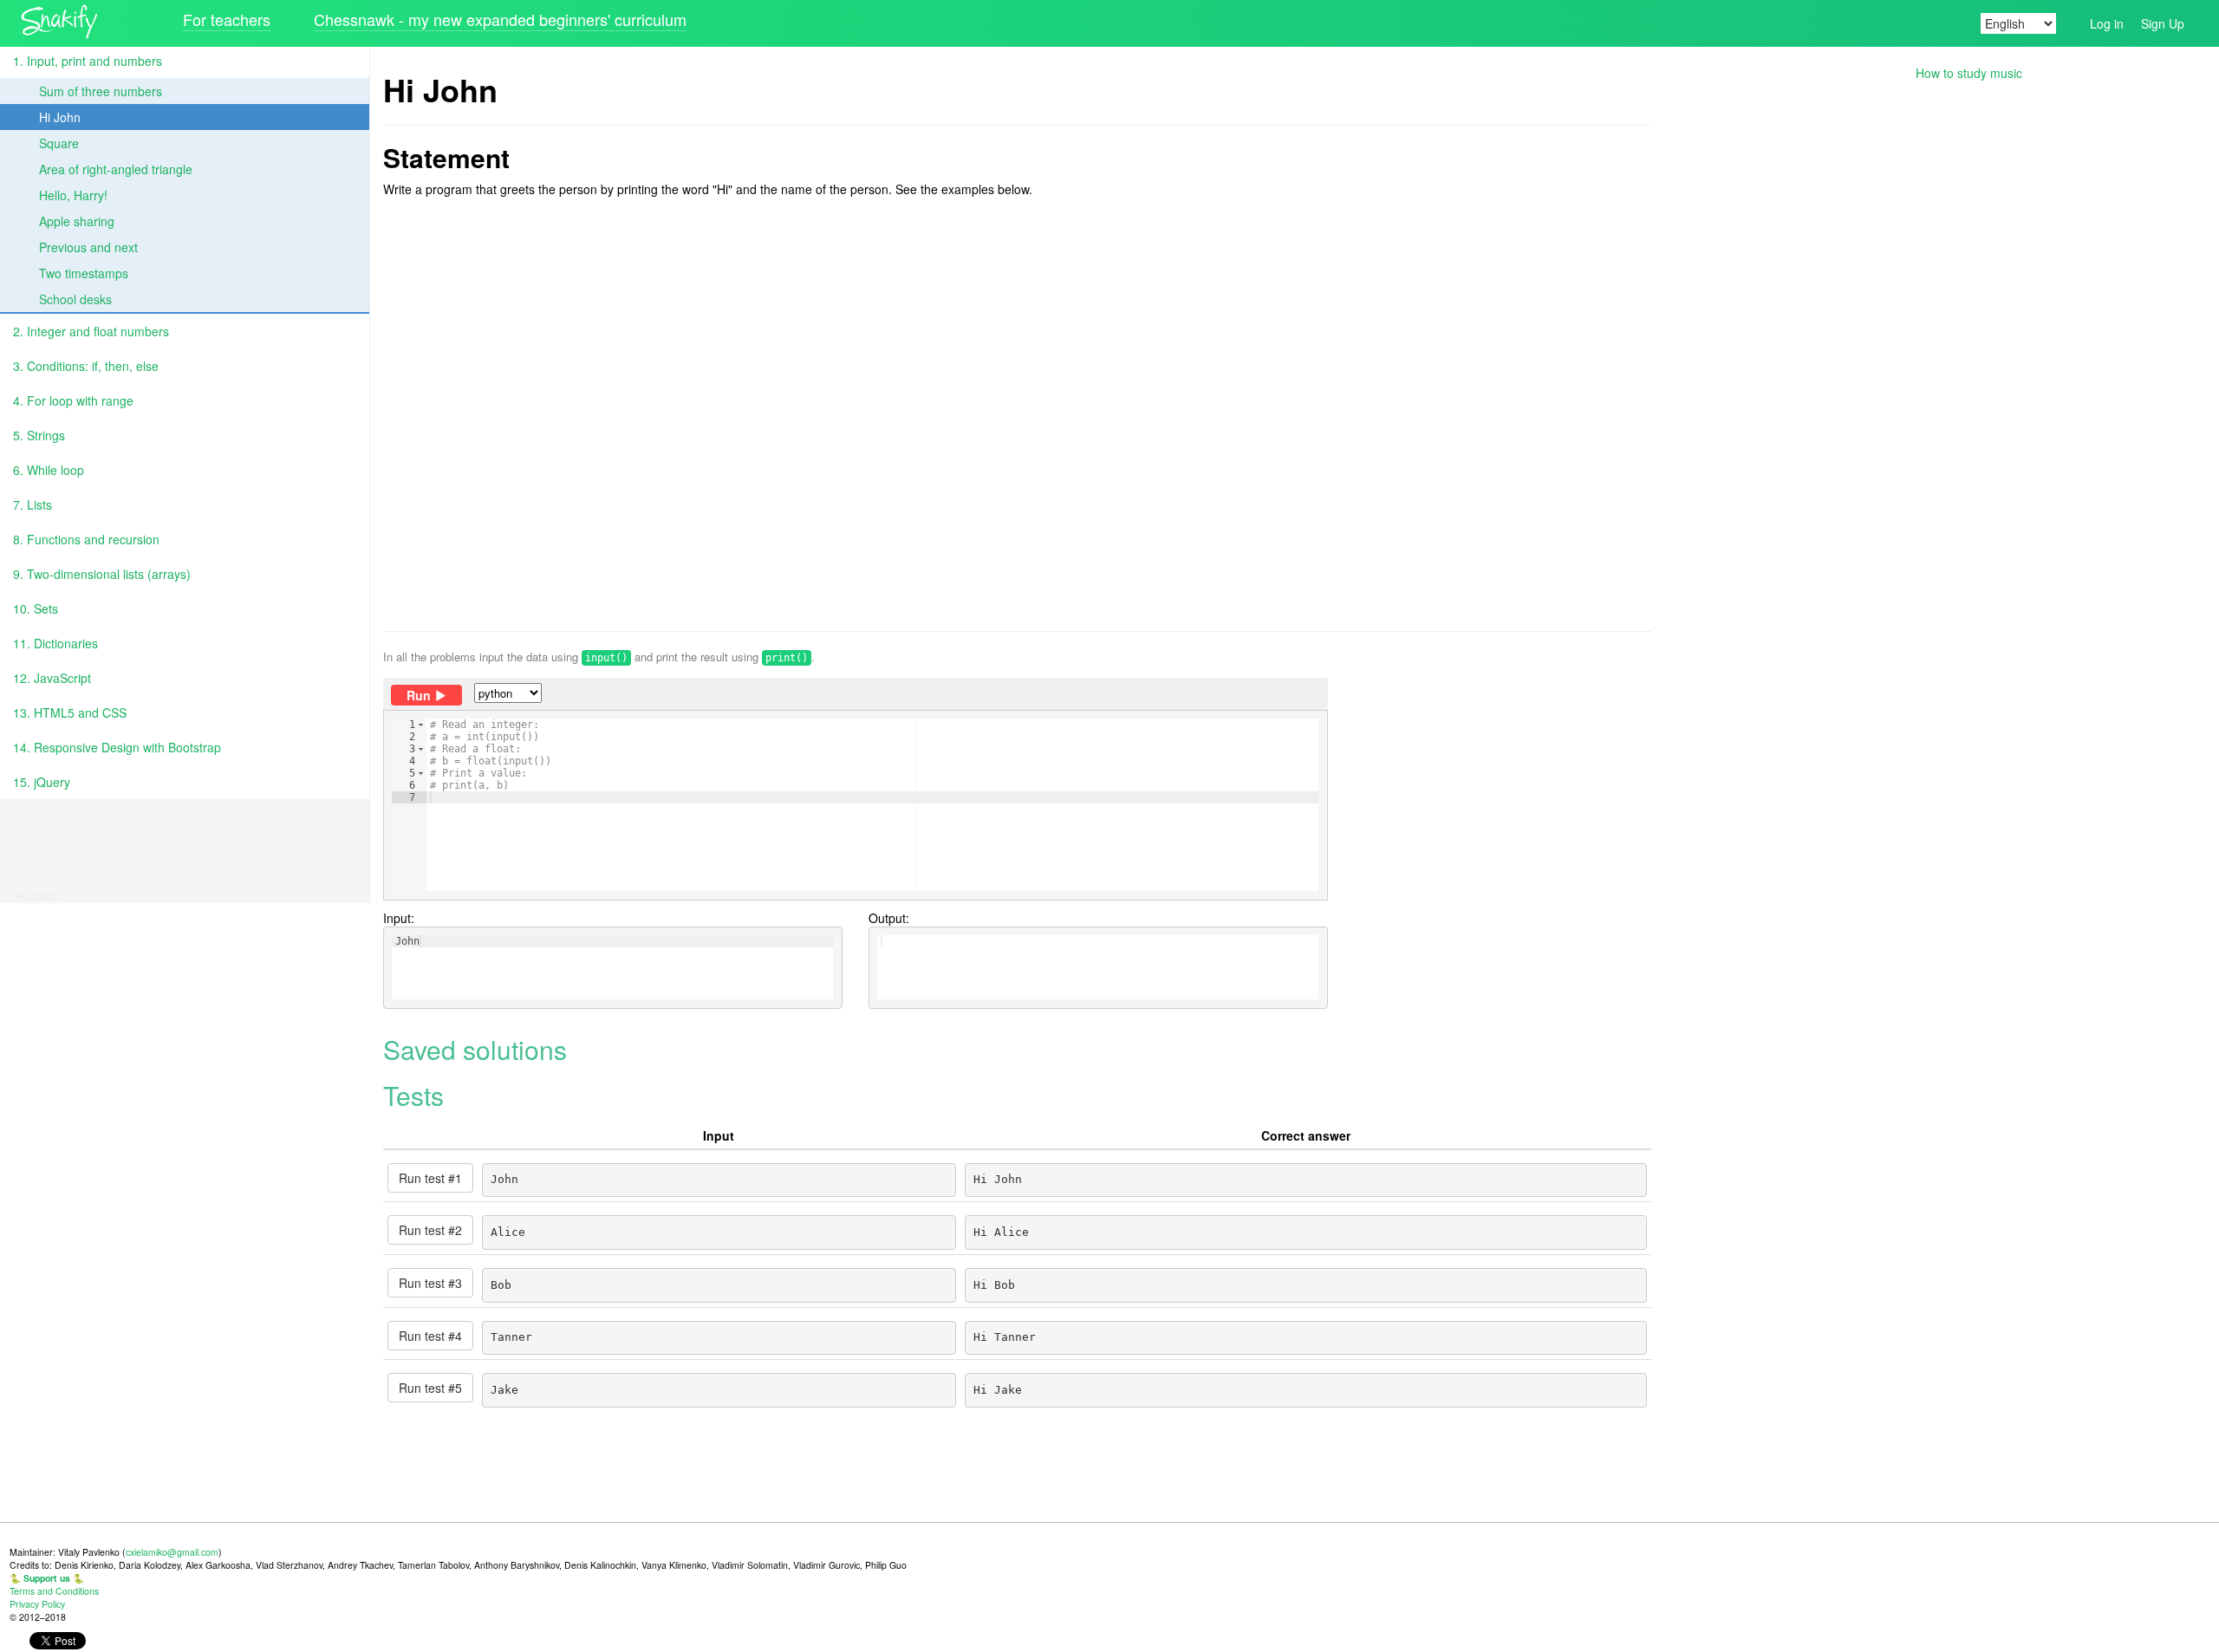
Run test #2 (430, 1230)
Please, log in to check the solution (826, 833)
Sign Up (2163, 23)
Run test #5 (430, 1388)
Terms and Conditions (54, 1591)
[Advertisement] (1017, 414)
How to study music (1969, 73)
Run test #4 (430, 1336)
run (419, 695)
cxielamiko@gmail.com (172, 1552)
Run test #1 (430, 1178)
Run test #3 (430, 1283)
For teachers (227, 19)
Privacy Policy (37, 1604)
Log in (2107, 23)
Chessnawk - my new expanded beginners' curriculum (500, 19)
